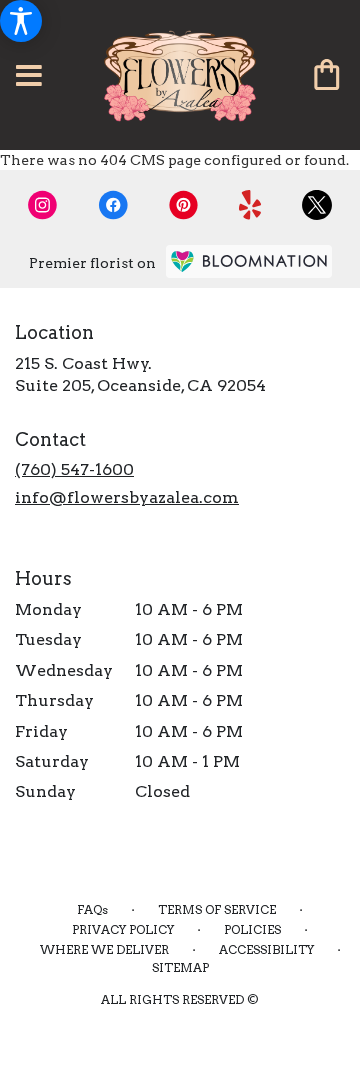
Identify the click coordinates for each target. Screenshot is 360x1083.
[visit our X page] (317, 205)
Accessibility (266, 949)
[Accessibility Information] (21, 21)
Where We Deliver (104, 949)
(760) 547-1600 (74, 469)
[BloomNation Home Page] (249, 261)
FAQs (92, 909)
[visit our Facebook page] (113, 205)
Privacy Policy (123, 929)
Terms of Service (217, 909)
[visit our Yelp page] (250, 205)
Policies (252, 929)
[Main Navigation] (29, 77)
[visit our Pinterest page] (184, 205)
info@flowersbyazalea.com (127, 497)
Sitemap (180, 967)
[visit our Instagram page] (43, 205)
